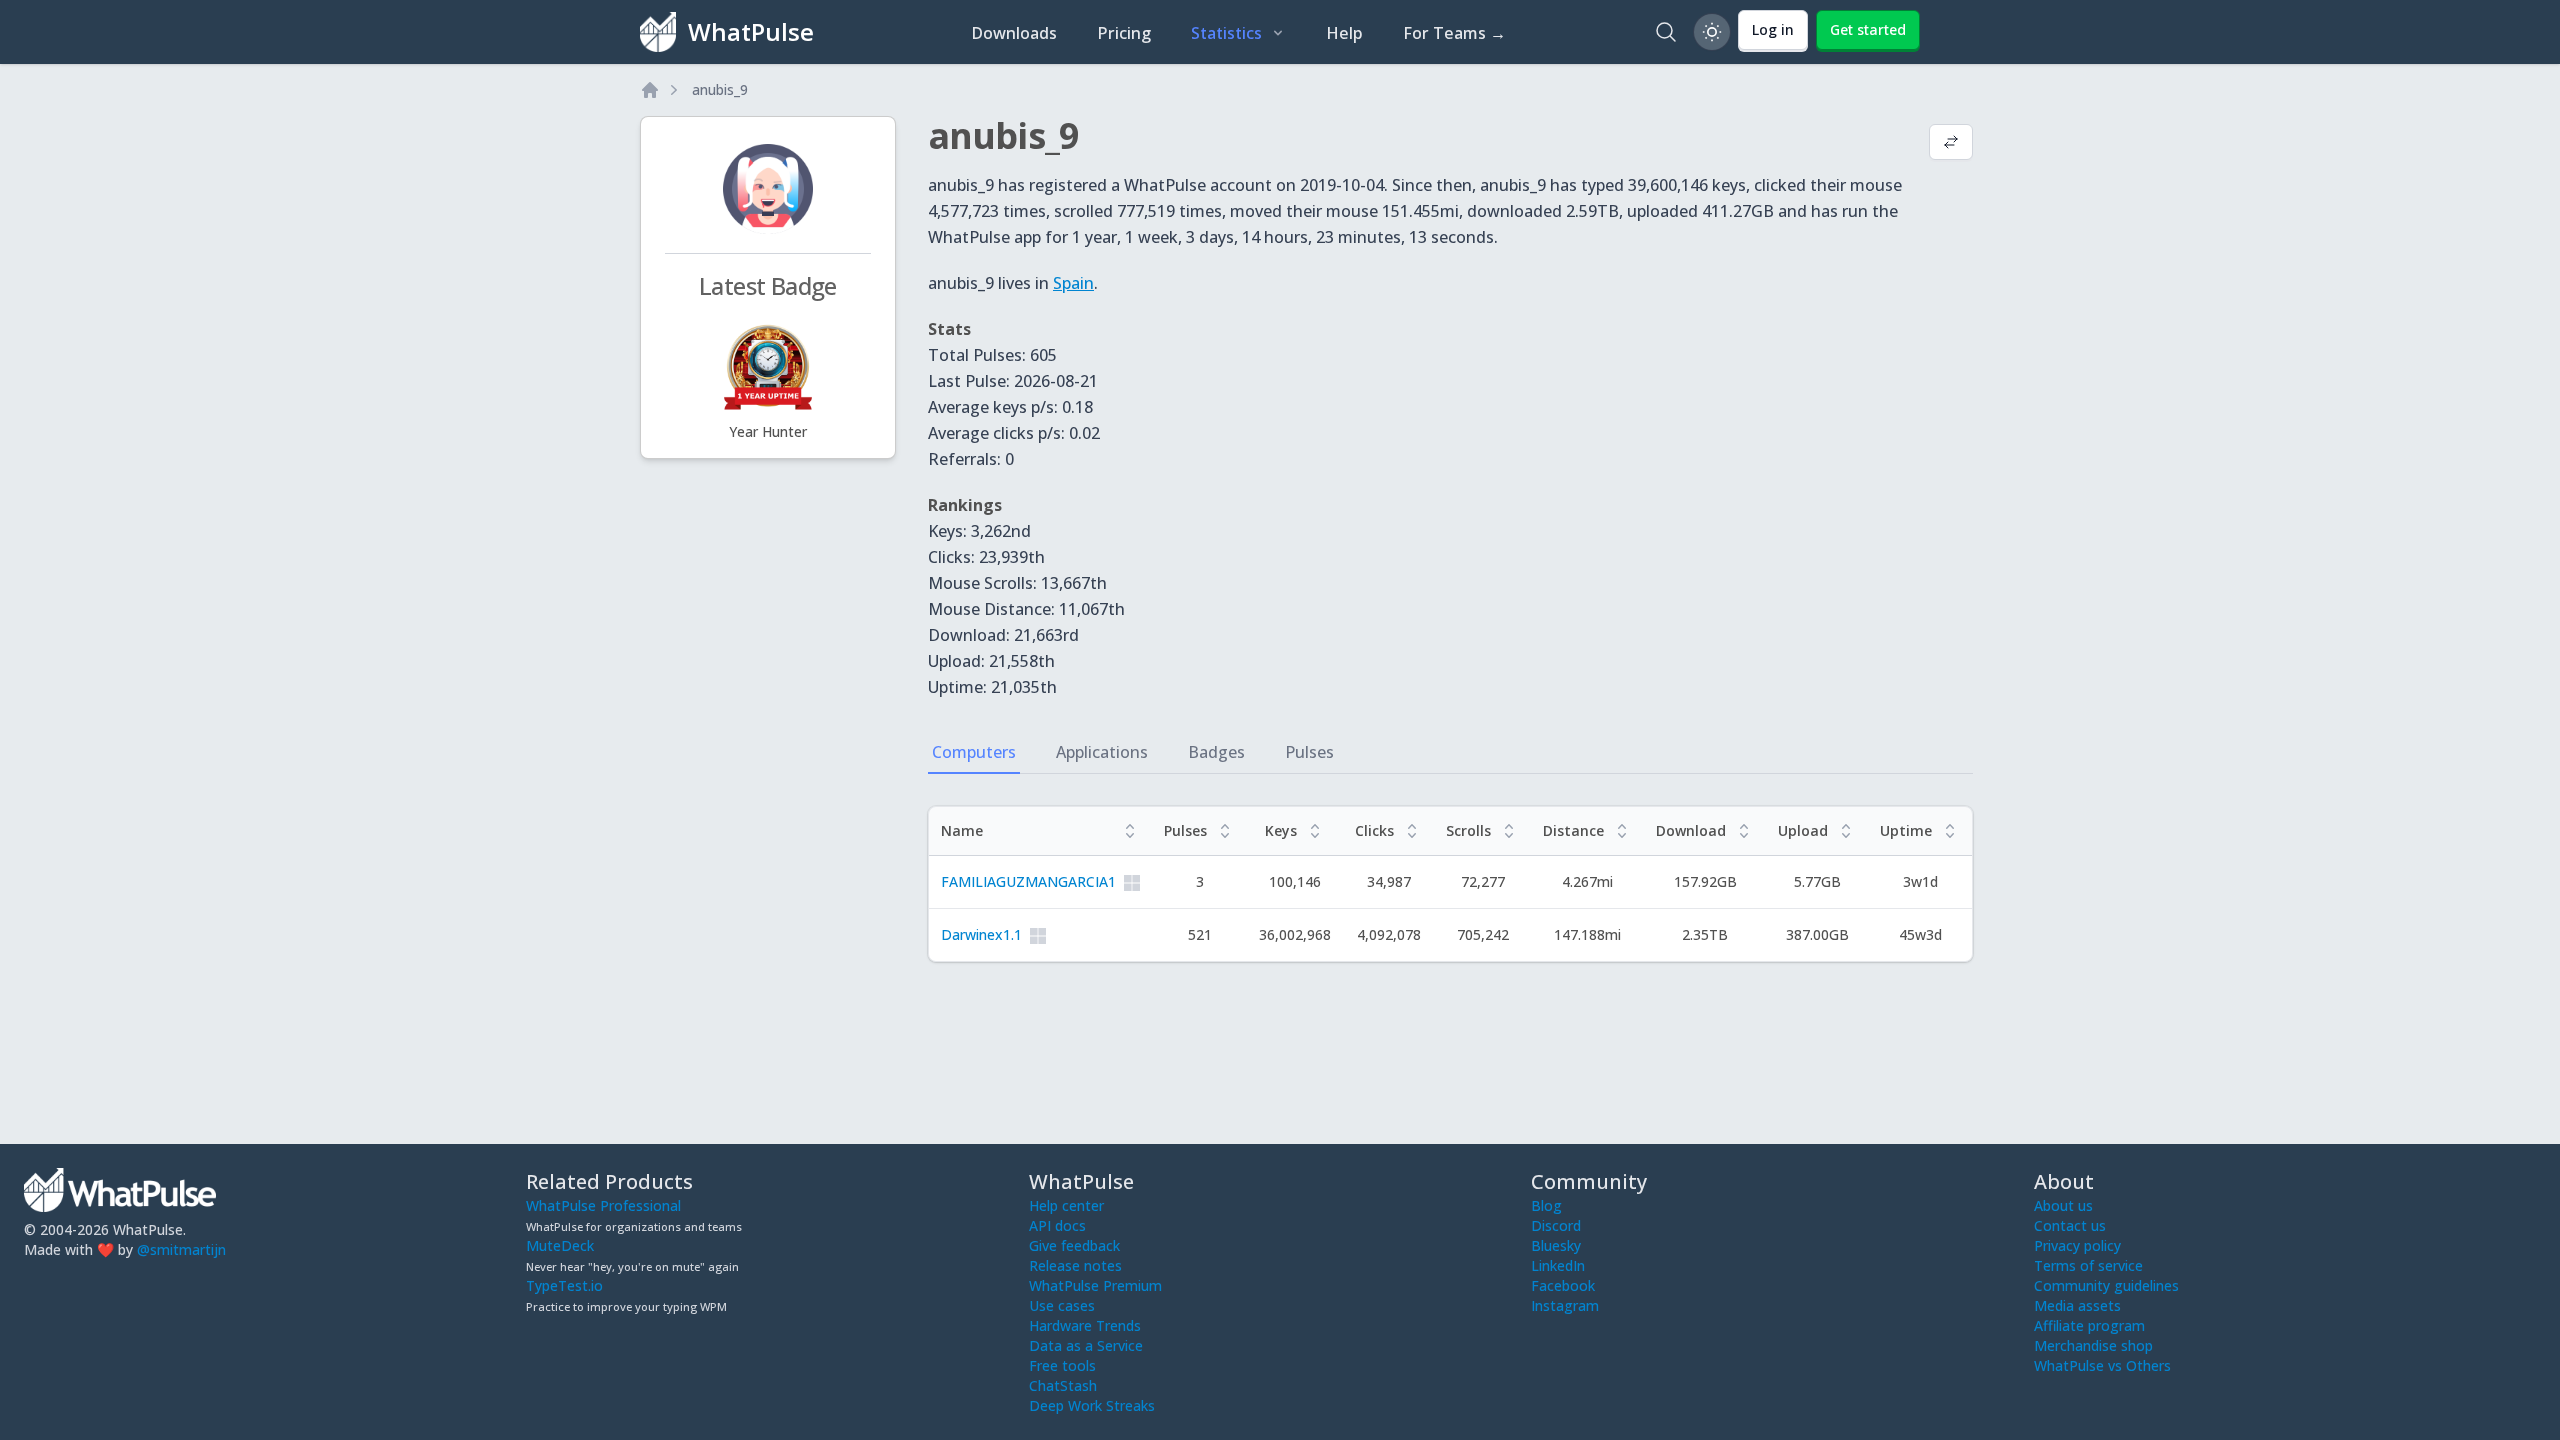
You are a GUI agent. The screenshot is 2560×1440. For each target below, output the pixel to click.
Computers (974, 752)
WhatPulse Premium (1095, 1285)
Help (1344, 33)
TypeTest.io (564, 1285)
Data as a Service (1086, 1345)
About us (2063, 1205)
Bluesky (1556, 1245)
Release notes (1075, 1265)
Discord (1556, 1225)
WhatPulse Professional (603, 1205)
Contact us (2070, 1225)
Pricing (1124, 33)
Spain (1073, 283)
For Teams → (1454, 33)
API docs (1057, 1225)
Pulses (1309, 752)
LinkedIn (1558, 1265)
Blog (1546, 1205)
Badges (1216, 752)
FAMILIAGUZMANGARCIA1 (1028, 881)
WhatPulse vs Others (2102, 1365)
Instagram (1565, 1305)
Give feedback (1074, 1245)
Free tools (1062, 1365)
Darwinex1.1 (981, 934)
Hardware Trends (1085, 1325)
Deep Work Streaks (1092, 1405)
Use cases (1062, 1305)
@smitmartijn (181, 1249)
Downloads (1014, 33)
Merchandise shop (2093, 1345)
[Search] (1666, 32)
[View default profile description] (1951, 144)
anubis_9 (720, 89)
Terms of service (2088, 1265)
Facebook (1563, 1285)
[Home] (650, 90)
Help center (1066, 1205)
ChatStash (1063, 1385)
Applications (1102, 752)
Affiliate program (2089, 1325)
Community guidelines (2106, 1285)
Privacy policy (2077, 1245)
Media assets (2077, 1305)
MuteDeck (560, 1245)
